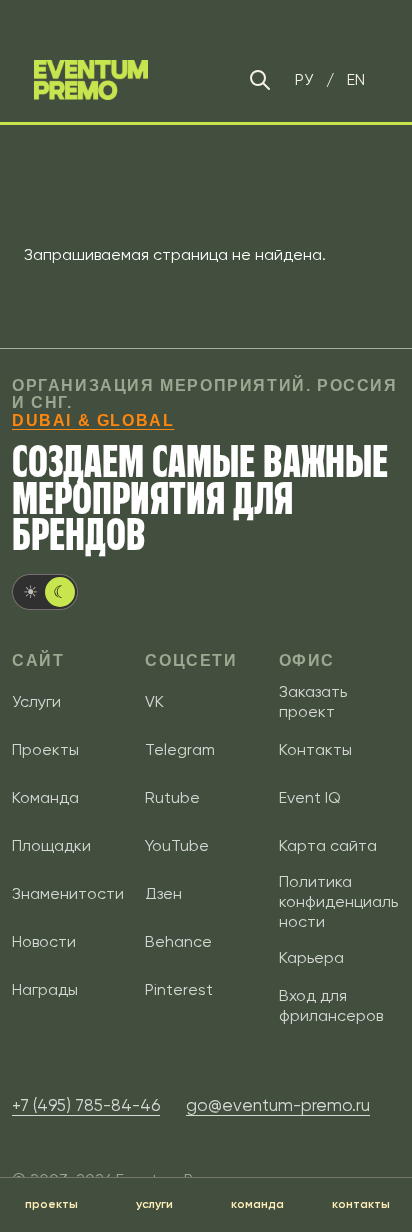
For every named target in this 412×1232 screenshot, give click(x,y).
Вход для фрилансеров (331, 1005)
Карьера (311, 957)
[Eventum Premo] (91, 80)
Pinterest (179, 989)
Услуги (36, 701)
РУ (304, 79)
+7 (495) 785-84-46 (86, 1105)
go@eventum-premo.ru (278, 1105)
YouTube (177, 845)
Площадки (51, 845)
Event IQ (310, 797)
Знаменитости (68, 893)
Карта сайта (328, 845)
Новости (44, 941)
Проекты (45, 749)
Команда (45, 797)
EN (356, 79)
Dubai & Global (93, 420)
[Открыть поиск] (260, 80)
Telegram (180, 749)
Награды (45, 989)
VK (154, 701)
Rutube (172, 797)
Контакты (315, 749)
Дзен (163, 893)
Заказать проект (313, 701)
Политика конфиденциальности (338, 901)
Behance (178, 941)
